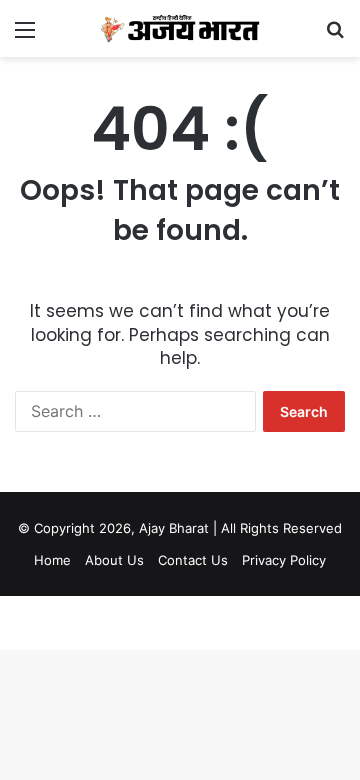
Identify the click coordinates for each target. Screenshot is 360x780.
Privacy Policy (284, 560)
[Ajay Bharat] (180, 28)
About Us (114, 560)
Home (52, 560)
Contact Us (193, 560)
